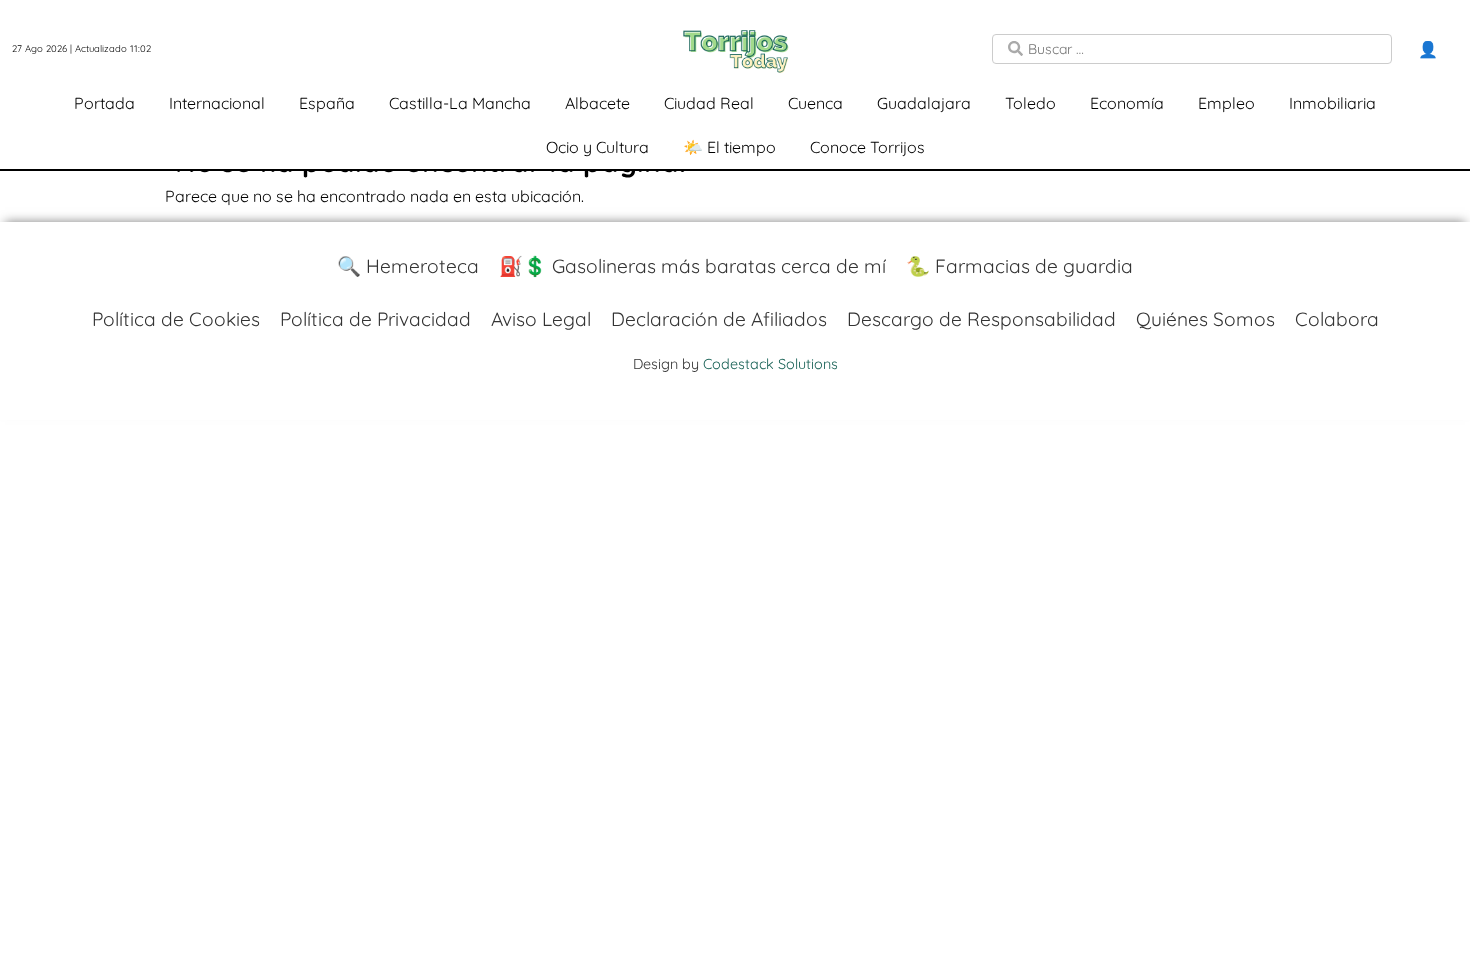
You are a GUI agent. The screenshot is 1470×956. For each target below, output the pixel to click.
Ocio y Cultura (597, 147)
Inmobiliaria (1332, 103)
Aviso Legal (541, 319)
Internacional (217, 103)
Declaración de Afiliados (719, 319)
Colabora (1337, 319)
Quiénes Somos (1205, 319)
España (327, 103)
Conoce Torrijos (867, 147)
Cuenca (815, 103)
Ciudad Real (709, 103)
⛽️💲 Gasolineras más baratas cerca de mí (692, 266)
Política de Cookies (176, 319)
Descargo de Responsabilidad (981, 319)
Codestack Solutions (770, 364)
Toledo (1030, 103)
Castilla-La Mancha (460, 103)
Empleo (1226, 103)
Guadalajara (924, 103)
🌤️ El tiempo (729, 147)
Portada (104, 103)
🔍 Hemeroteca (408, 266)
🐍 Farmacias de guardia (1019, 266)
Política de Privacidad (375, 319)
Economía (1127, 103)
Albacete (597, 103)
